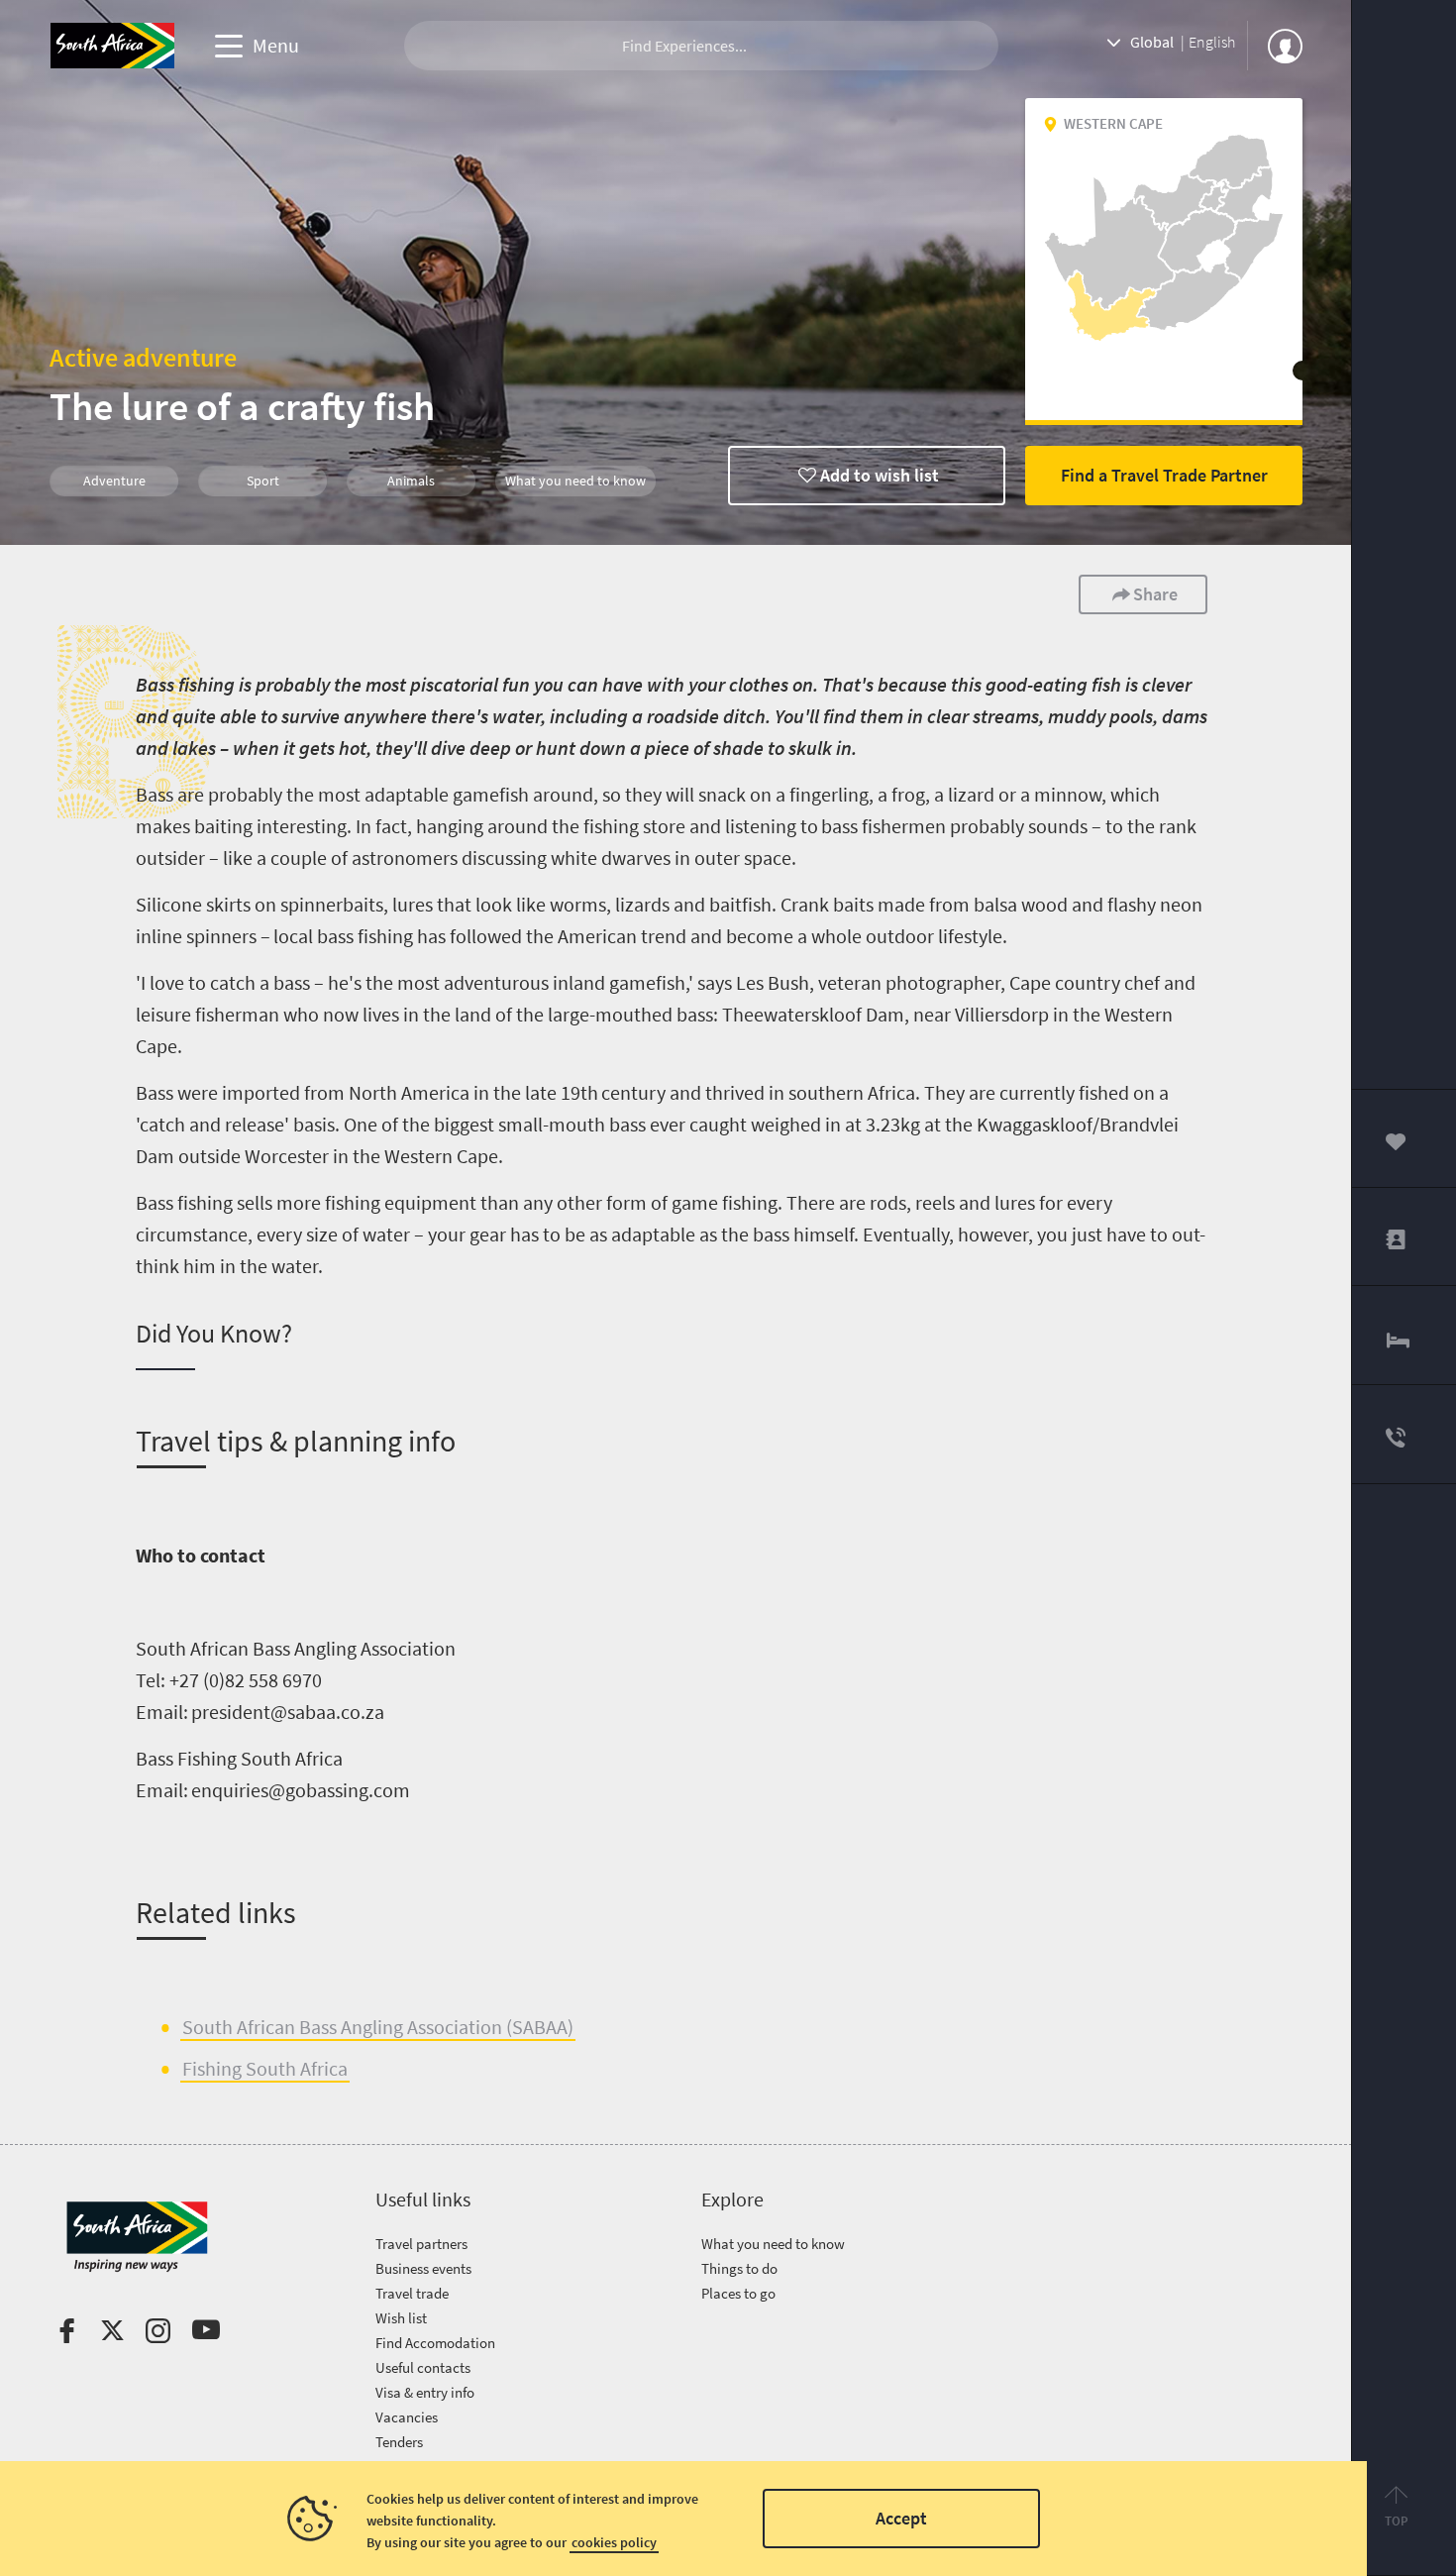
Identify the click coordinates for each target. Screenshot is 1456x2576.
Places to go (738, 2293)
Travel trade (412, 2293)
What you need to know (773, 2244)
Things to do (739, 2268)
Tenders (399, 2442)
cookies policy (614, 2542)
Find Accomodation (435, 2343)
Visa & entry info (425, 2392)
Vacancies (407, 2417)
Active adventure (143, 357)
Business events (423, 2268)
